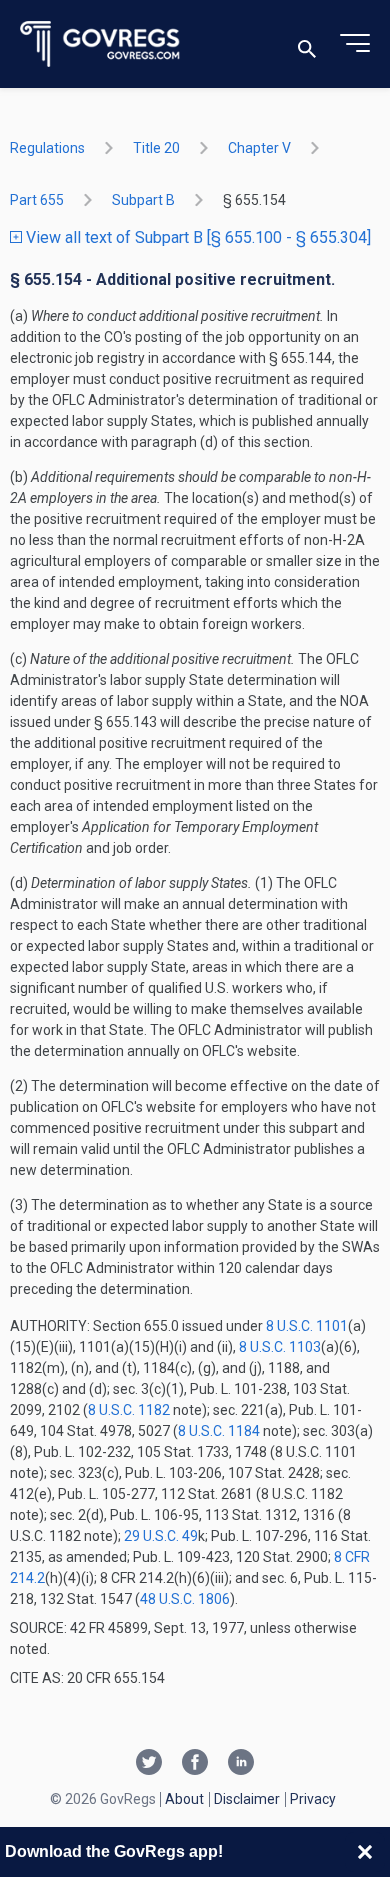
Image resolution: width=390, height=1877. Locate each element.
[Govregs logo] (100, 44)
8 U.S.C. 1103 (280, 1347)
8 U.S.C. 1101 (307, 1326)
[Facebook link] (195, 1764)
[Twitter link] (149, 1764)
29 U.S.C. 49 (161, 1536)
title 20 (156, 148)
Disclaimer (247, 1799)
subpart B (143, 200)
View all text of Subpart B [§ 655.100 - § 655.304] (196, 237)
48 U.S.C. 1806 (185, 1599)
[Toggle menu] (355, 44)
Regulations (47, 148)
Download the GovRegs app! (114, 1851)
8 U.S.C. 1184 (219, 1431)
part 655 (37, 200)
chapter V (259, 148)
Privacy (313, 1799)
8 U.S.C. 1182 (129, 1410)
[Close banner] (365, 1852)
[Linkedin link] (241, 1764)
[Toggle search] (307, 44)
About (184, 1799)
